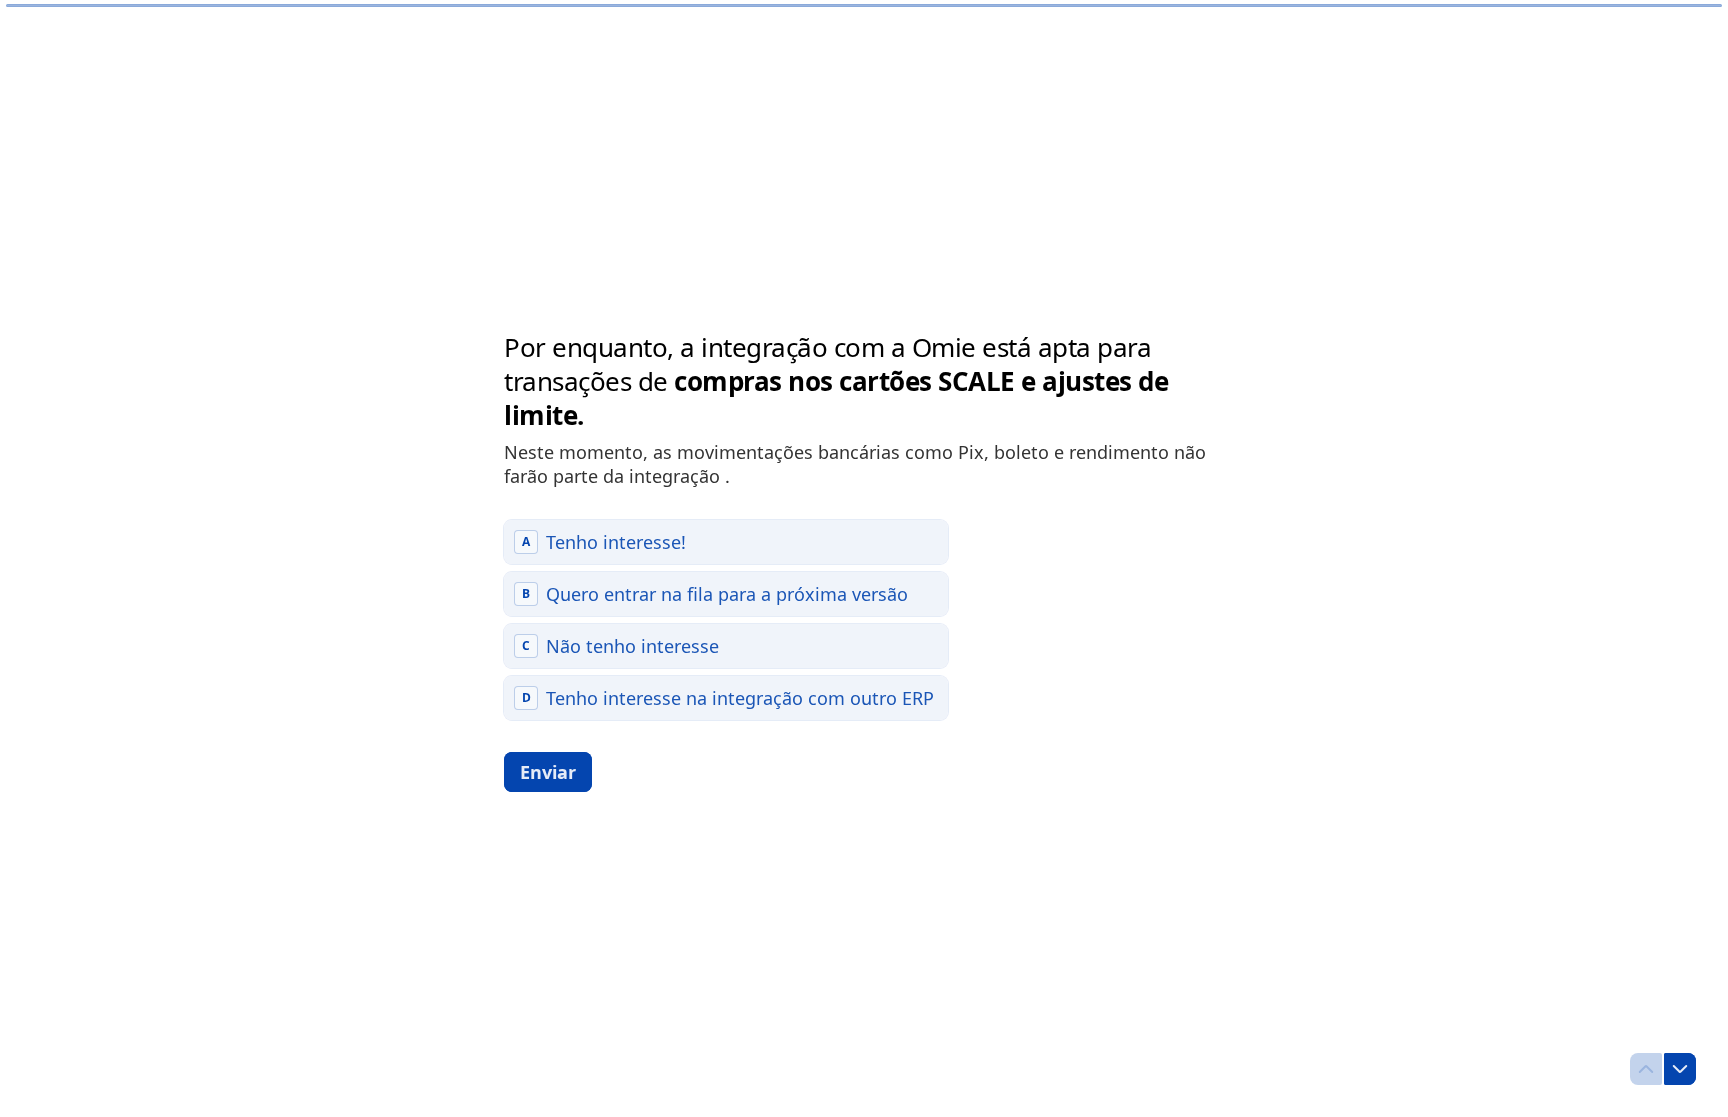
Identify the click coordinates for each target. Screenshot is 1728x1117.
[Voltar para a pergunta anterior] (1646, 1069)
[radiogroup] (726, 620)
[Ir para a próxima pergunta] (1680, 1069)
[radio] (726, 542)
